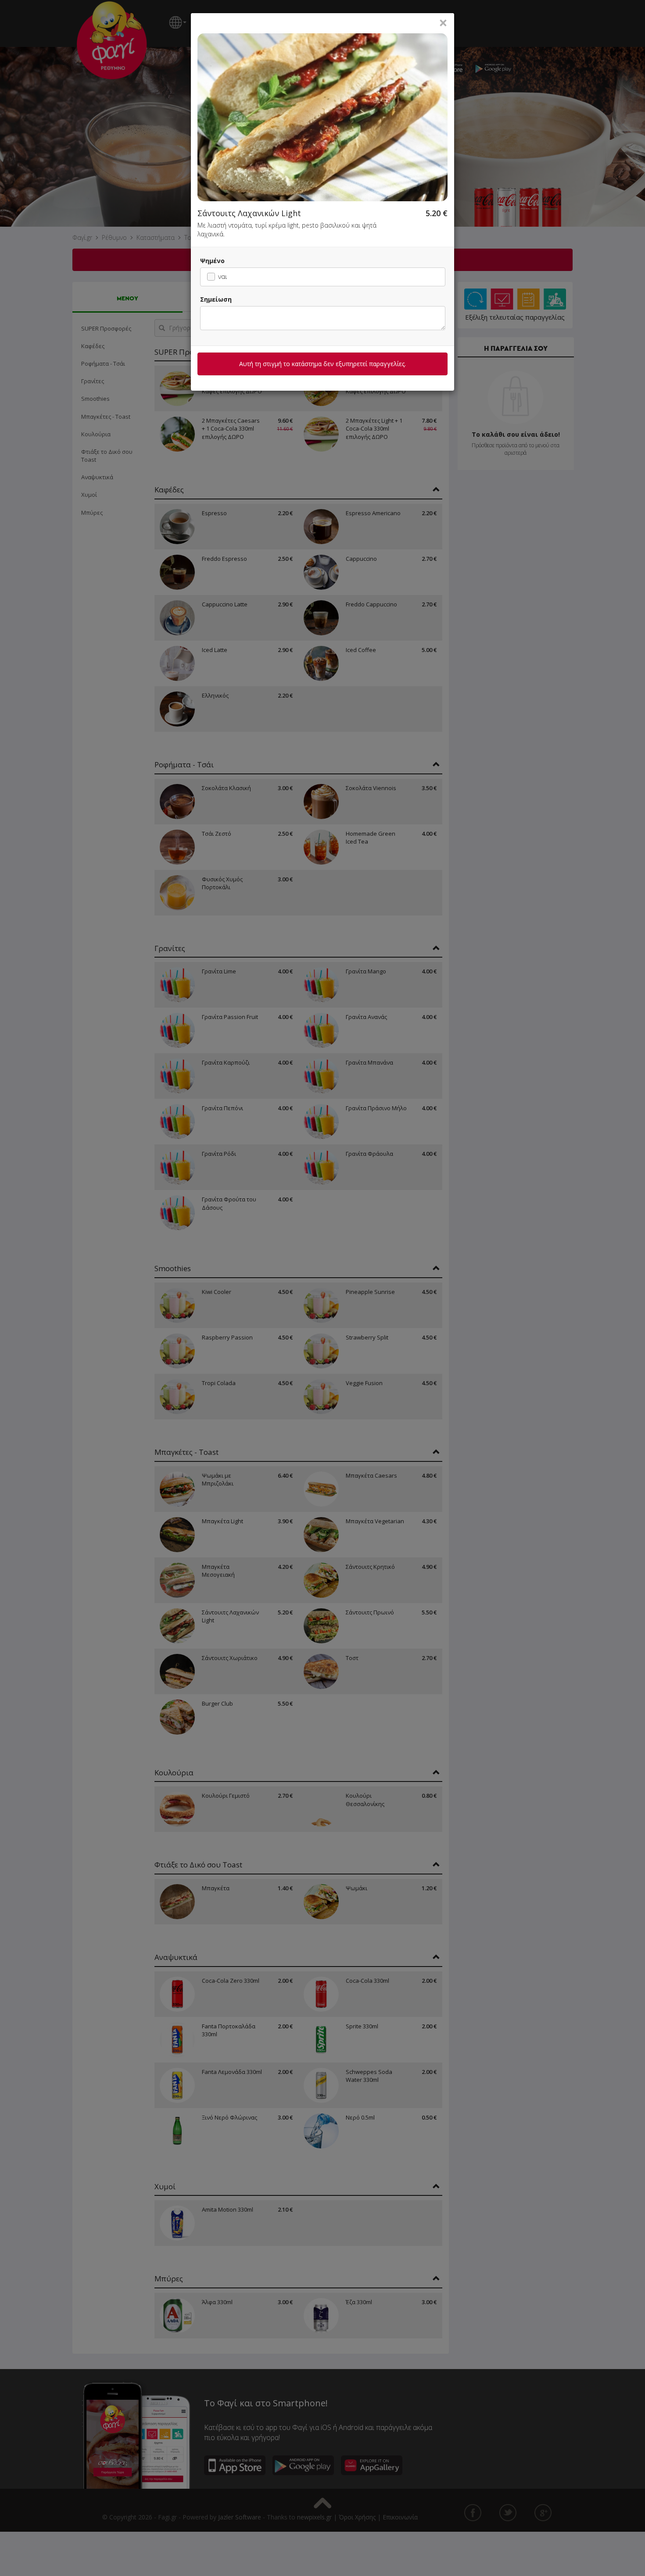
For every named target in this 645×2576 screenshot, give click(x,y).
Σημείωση (216, 299)
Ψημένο (212, 261)
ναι (222, 276)
